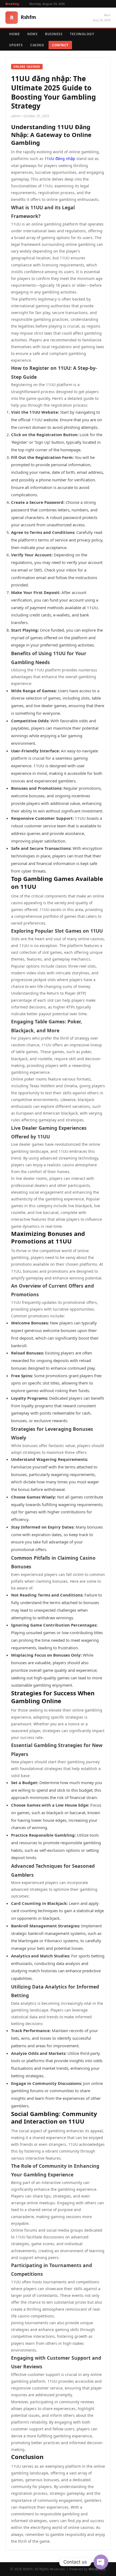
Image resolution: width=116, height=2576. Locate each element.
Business (54, 34)
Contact (60, 45)
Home (14, 34)
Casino (37, 45)
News (32, 34)
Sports (16, 45)
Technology (82, 34)
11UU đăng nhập (60, 159)
